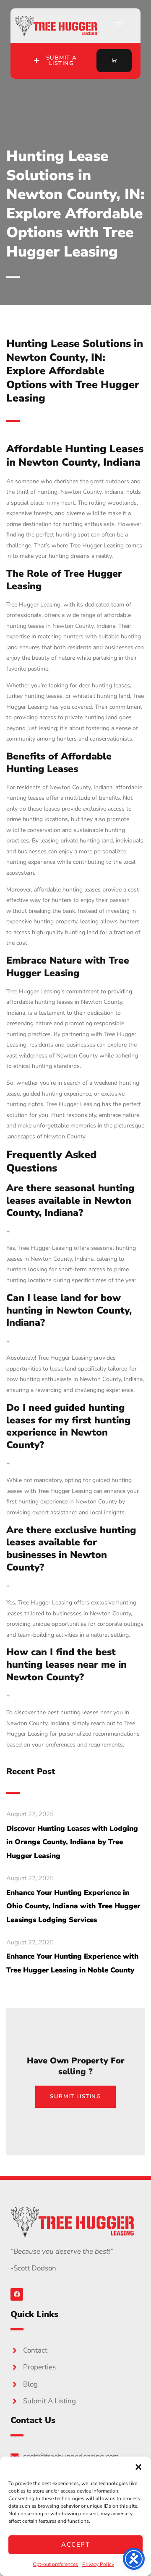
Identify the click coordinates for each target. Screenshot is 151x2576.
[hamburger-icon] (118, 26)
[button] (138, 2467)
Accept (75, 2545)
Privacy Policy (98, 2564)
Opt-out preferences (55, 2564)
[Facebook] (17, 2294)
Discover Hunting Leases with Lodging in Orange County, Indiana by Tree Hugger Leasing (72, 1842)
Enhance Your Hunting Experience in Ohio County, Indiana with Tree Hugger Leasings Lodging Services (73, 1906)
